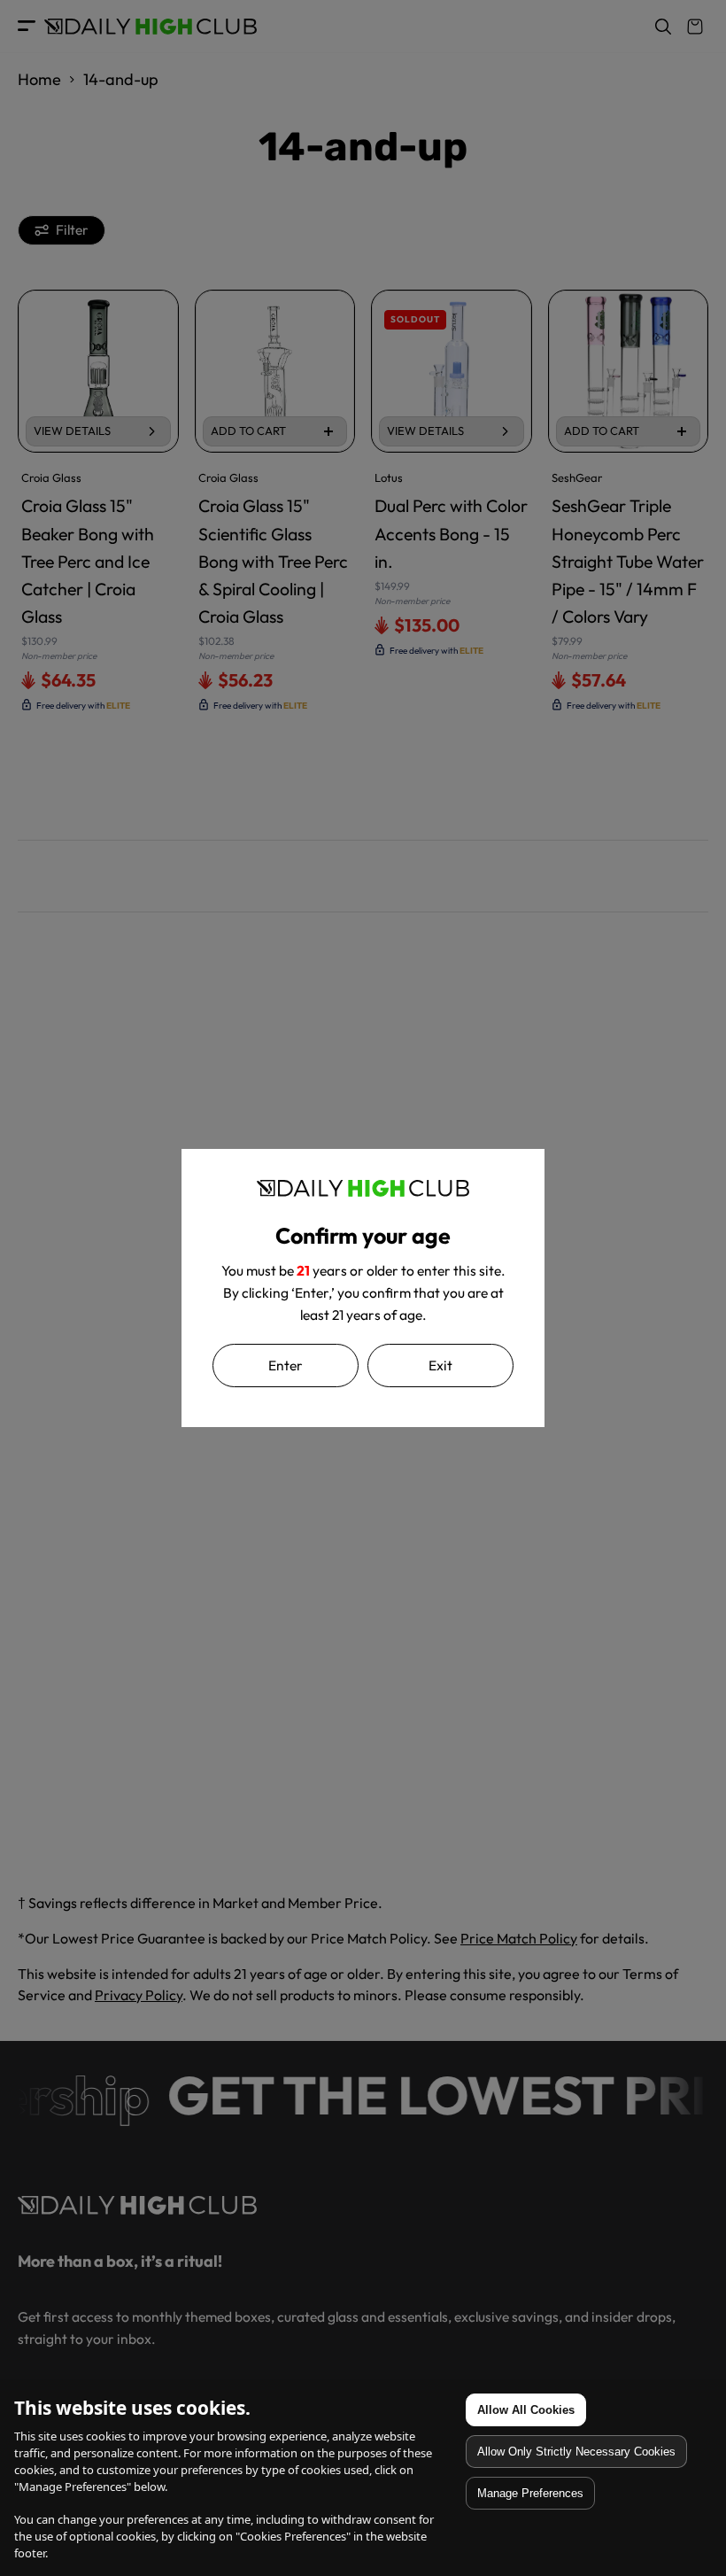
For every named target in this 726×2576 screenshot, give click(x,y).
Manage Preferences (530, 2493)
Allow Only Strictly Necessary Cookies (576, 2452)
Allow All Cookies (526, 2410)
